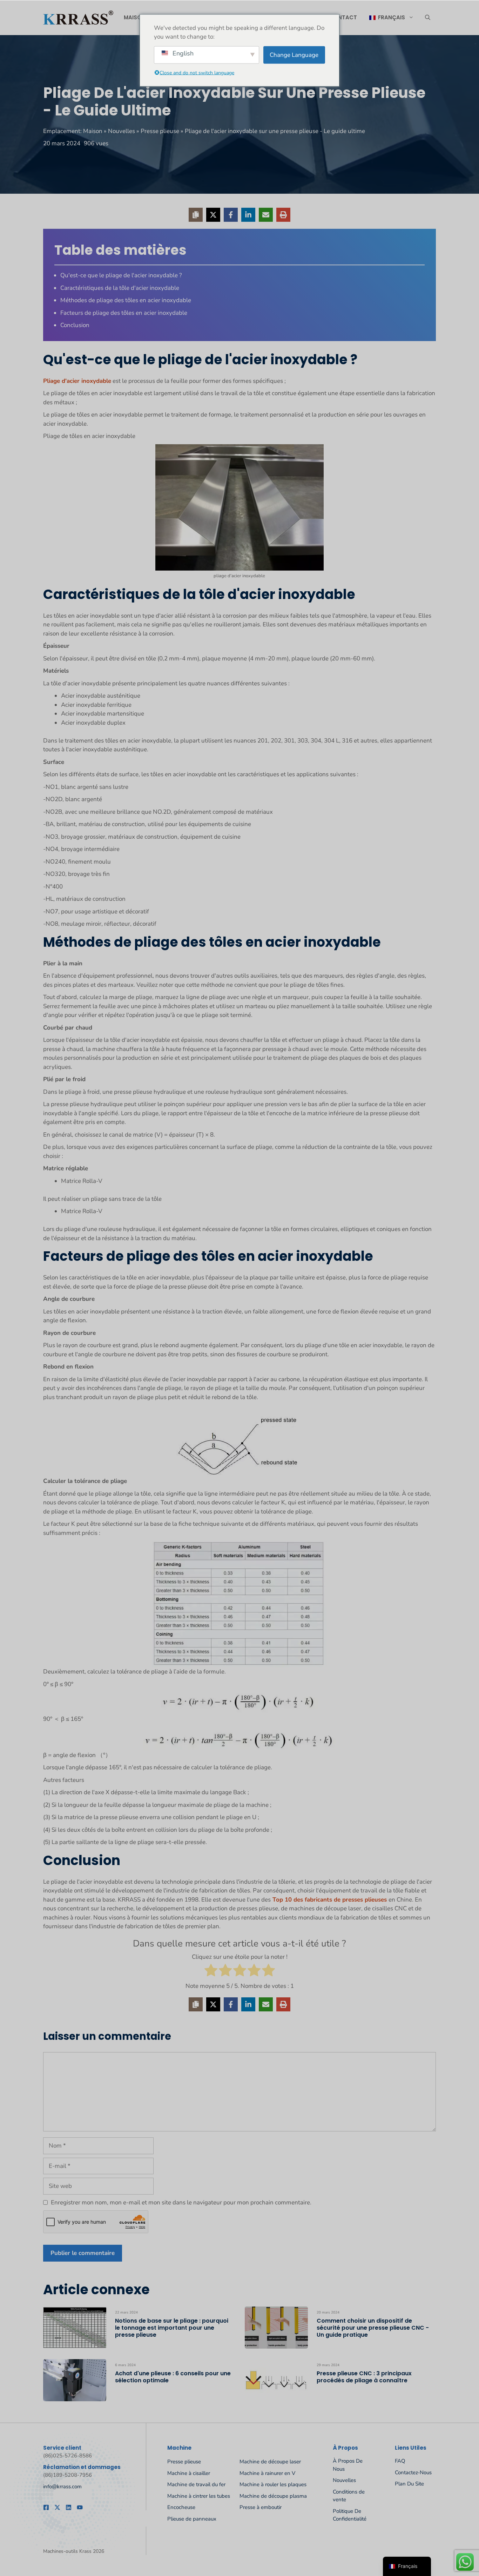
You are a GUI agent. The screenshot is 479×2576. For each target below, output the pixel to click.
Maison (135, 17)
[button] (428, 18)
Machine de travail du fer (196, 2484)
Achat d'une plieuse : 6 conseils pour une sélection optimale (173, 2377)
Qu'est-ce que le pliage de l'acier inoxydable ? (121, 275)
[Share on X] (213, 215)
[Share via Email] (266, 215)
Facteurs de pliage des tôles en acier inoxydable (124, 313)
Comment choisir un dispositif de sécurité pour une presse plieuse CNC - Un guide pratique (373, 2328)
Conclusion (75, 325)
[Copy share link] (196, 215)
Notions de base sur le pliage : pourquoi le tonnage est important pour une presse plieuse (172, 2328)
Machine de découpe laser (270, 2462)
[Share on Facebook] (231, 215)
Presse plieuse (160, 131)
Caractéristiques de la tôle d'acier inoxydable (120, 288)
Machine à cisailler (189, 2473)
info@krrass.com (62, 2487)
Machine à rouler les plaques (273, 2484)
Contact (343, 17)
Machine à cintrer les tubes (199, 2496)
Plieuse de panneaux (192, 2519)
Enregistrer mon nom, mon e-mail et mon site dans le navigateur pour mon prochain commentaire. (181, 2202)
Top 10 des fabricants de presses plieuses (330, 1900)
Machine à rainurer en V (267, 2473)
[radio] (211, 1972)
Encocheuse (181, 2507)
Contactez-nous (413, 2472)
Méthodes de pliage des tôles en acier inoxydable (126, 300)
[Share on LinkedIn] (248, 215)
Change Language (294, 55)
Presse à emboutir (261, 2507)
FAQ (400, 2461)
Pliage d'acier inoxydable (77, 381)
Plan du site (409, 2484)
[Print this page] (283, 215)
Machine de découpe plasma (273, 2496)
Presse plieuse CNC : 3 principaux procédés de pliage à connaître (364, 2377)
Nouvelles (122, 131)
